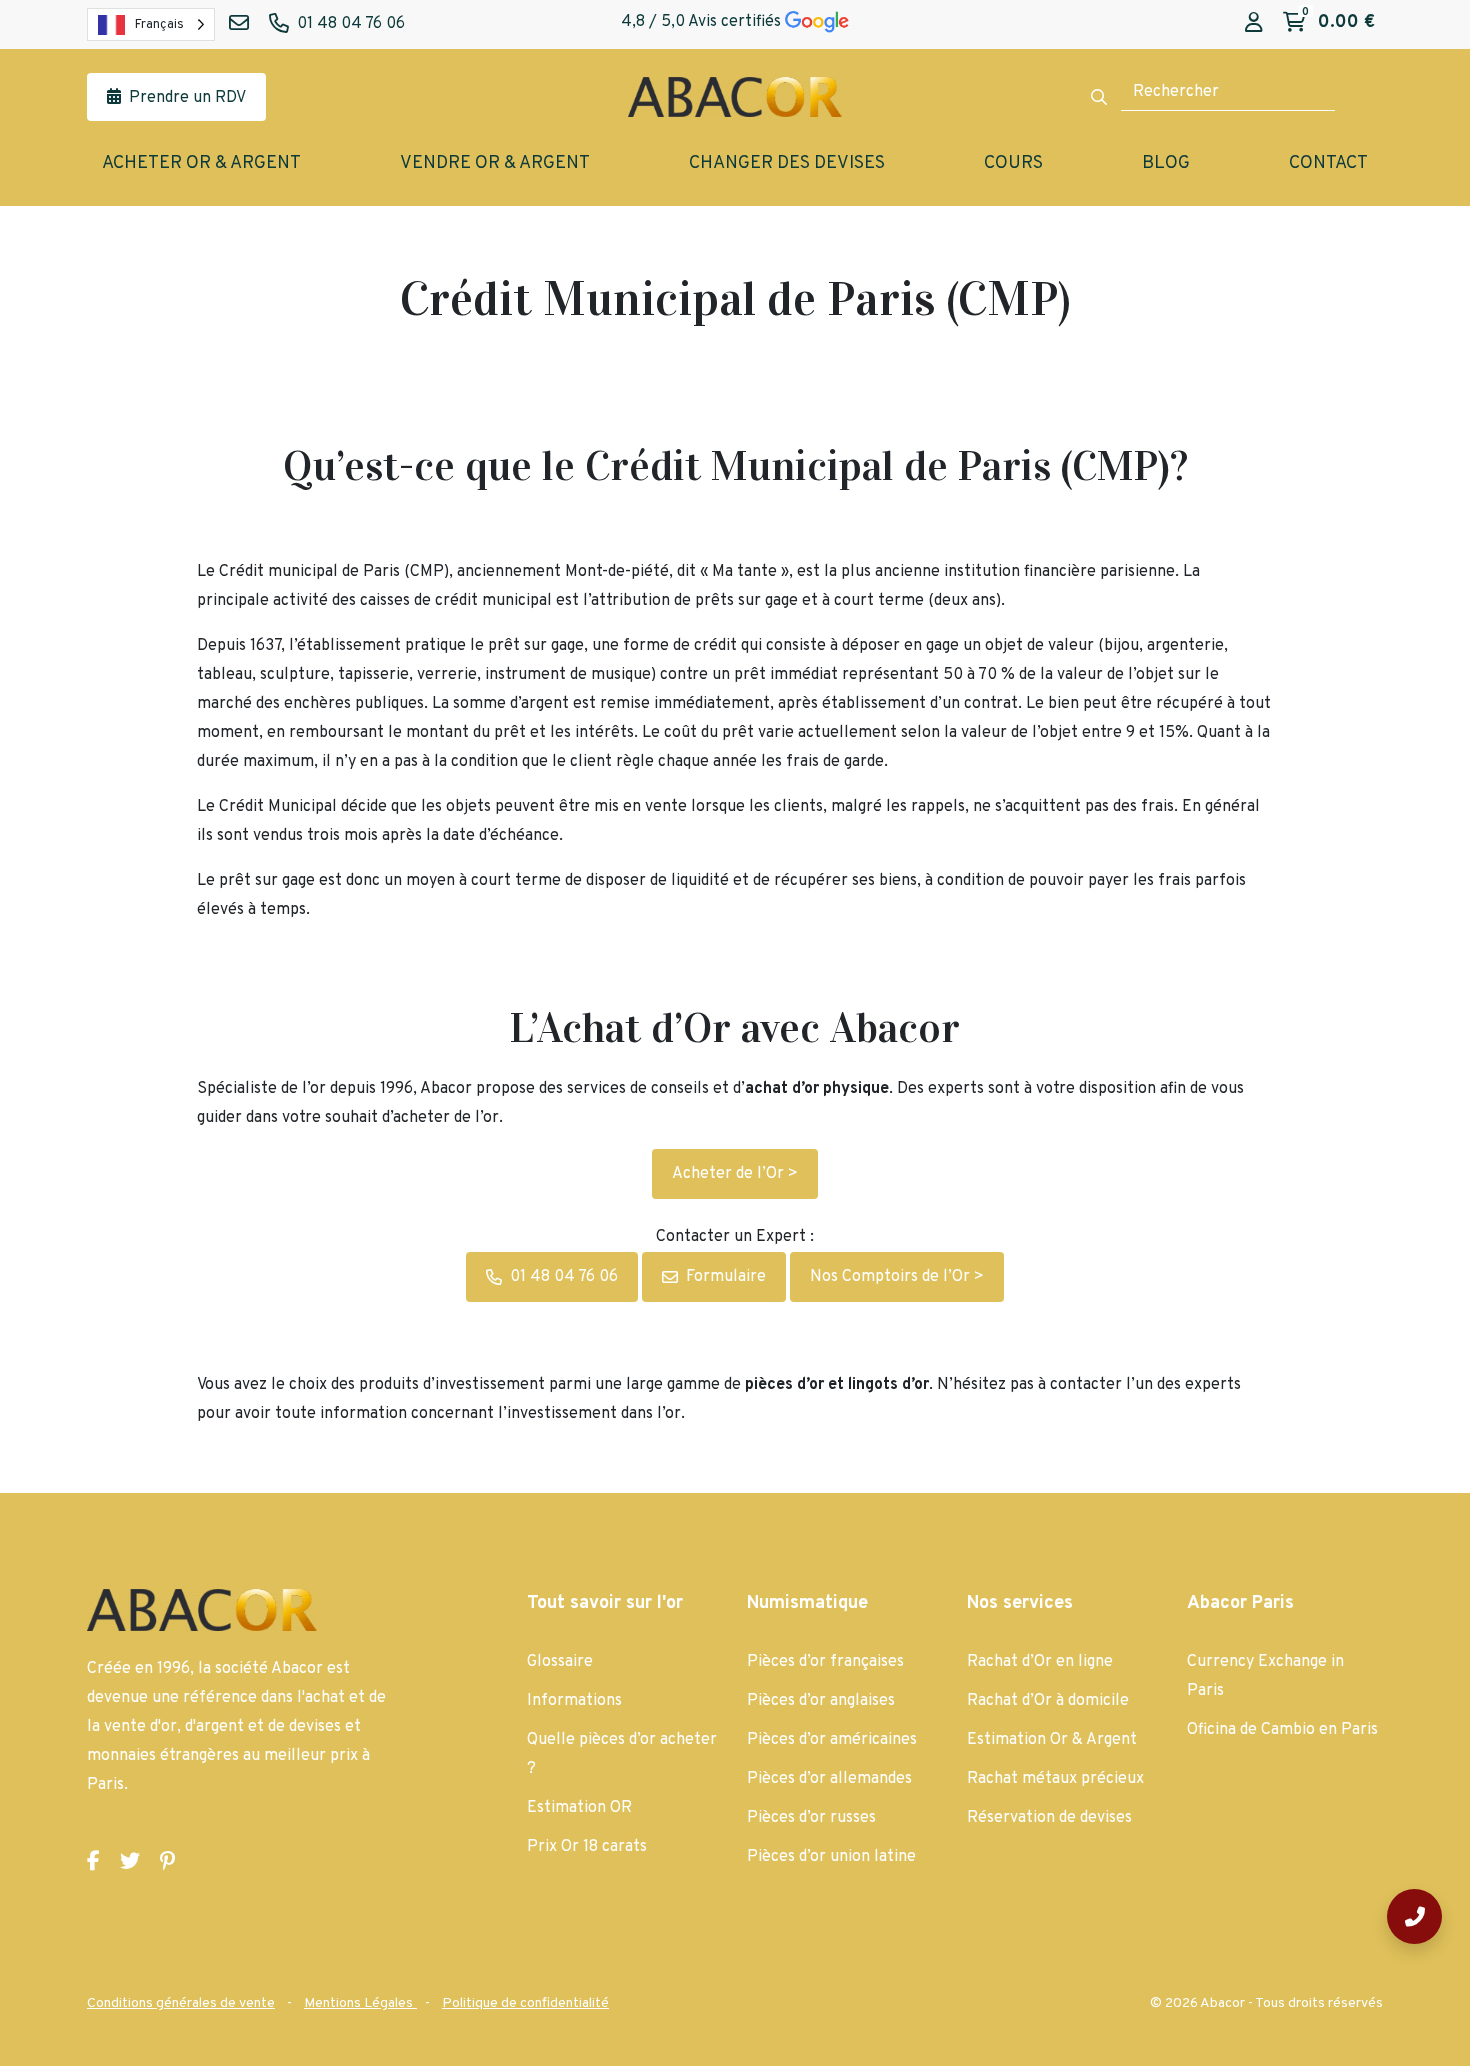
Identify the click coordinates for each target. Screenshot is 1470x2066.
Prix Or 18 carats (587, 1847)
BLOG (1166, 163)
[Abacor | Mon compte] (1254, 23)
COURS (1013, 163)
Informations (574, 1701)
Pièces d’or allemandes (829, 1779)
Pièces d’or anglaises (821, 1701)
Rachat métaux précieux (1055, 1779)
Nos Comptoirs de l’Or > (897, 1277)
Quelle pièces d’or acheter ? (622, 1754)
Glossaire (560, 1662)
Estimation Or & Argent (1052, 1740)
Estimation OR (579, 1808)
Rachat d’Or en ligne (1040, 1662)
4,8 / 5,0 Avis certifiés (703, 22)
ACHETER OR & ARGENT (201, 163)
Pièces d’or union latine (831, 1857)
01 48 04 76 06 (564, 1277)
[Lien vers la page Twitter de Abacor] (130, 1862)
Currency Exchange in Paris (1265, 1676)
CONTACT (1328, 163)
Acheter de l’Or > (735, 1174)
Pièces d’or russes (811, 1818)
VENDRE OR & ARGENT (495, 163)
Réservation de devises (1049, 1818)
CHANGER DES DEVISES (787, 163)
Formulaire (726, 1277)
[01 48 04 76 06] (1414, 1916)
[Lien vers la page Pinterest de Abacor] (167, 1862)
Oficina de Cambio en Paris (1282, 1730)
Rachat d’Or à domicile (1048, 1701)
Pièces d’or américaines (832, 1740)
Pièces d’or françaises (825, 1662)
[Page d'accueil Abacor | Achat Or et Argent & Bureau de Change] (735, 97)
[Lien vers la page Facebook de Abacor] (93, 1862)
